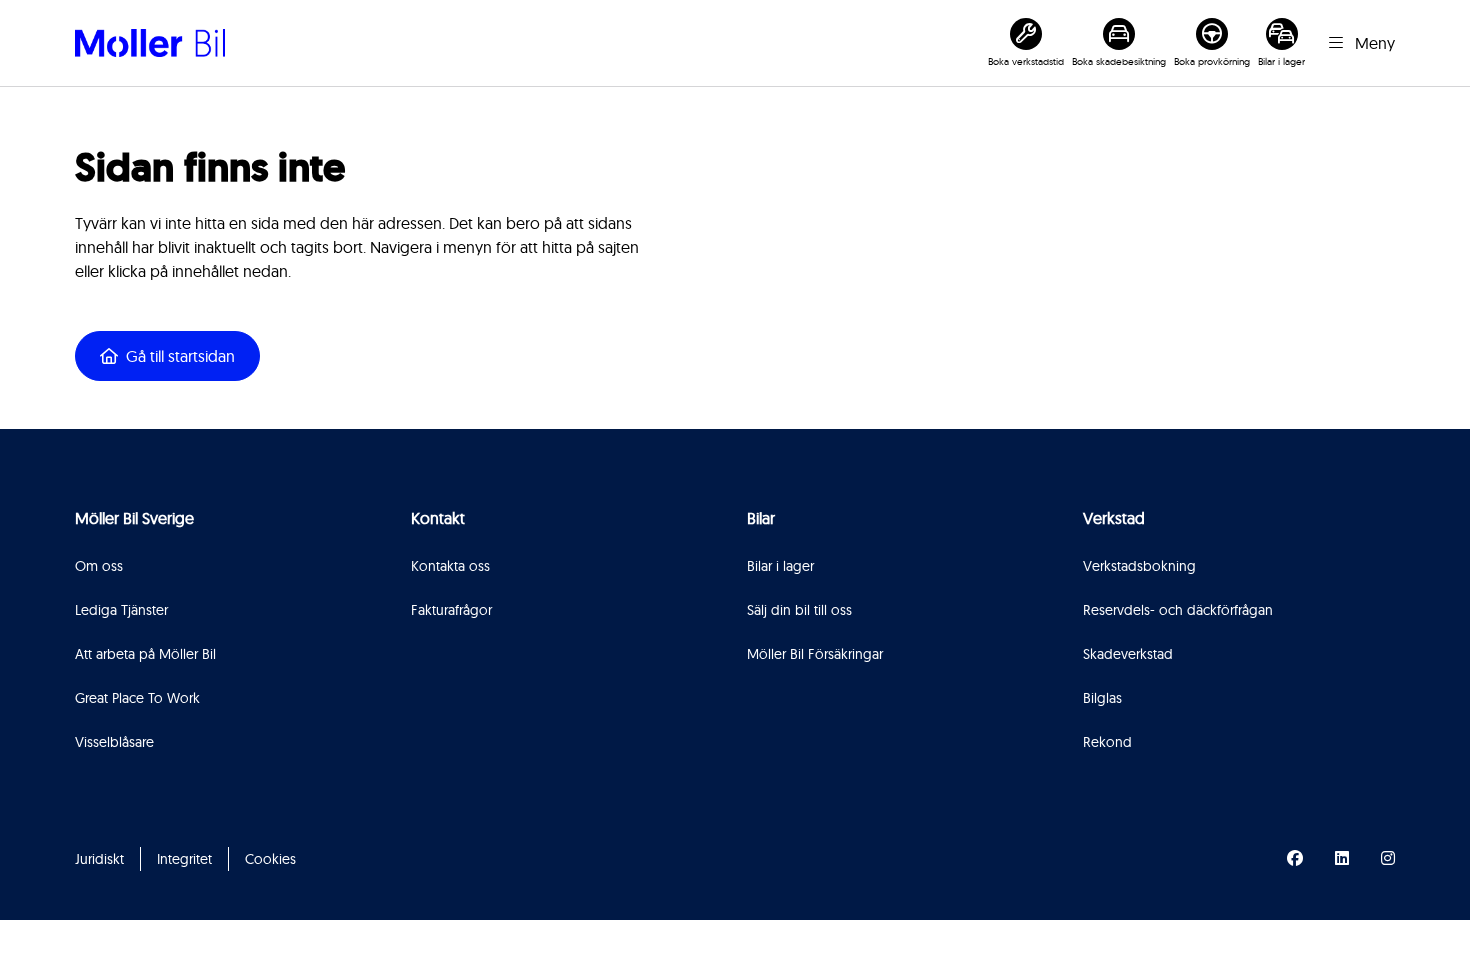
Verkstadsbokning (1139, 566)
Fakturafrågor (451, 610)
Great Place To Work (137, 698)
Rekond (1107, 742)
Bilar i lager (780, 566)
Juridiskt (99, 859)
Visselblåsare (114, 742)
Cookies (270, 859)
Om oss (99, 566)
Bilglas (1102, 698)
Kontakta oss (450, 566)
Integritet (184, 859)
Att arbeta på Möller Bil (145, 654)
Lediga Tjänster (121, 610)
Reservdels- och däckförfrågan (1178, 610)
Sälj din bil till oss (799, 610)
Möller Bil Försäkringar (815, 654)
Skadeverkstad (1128, 654)
